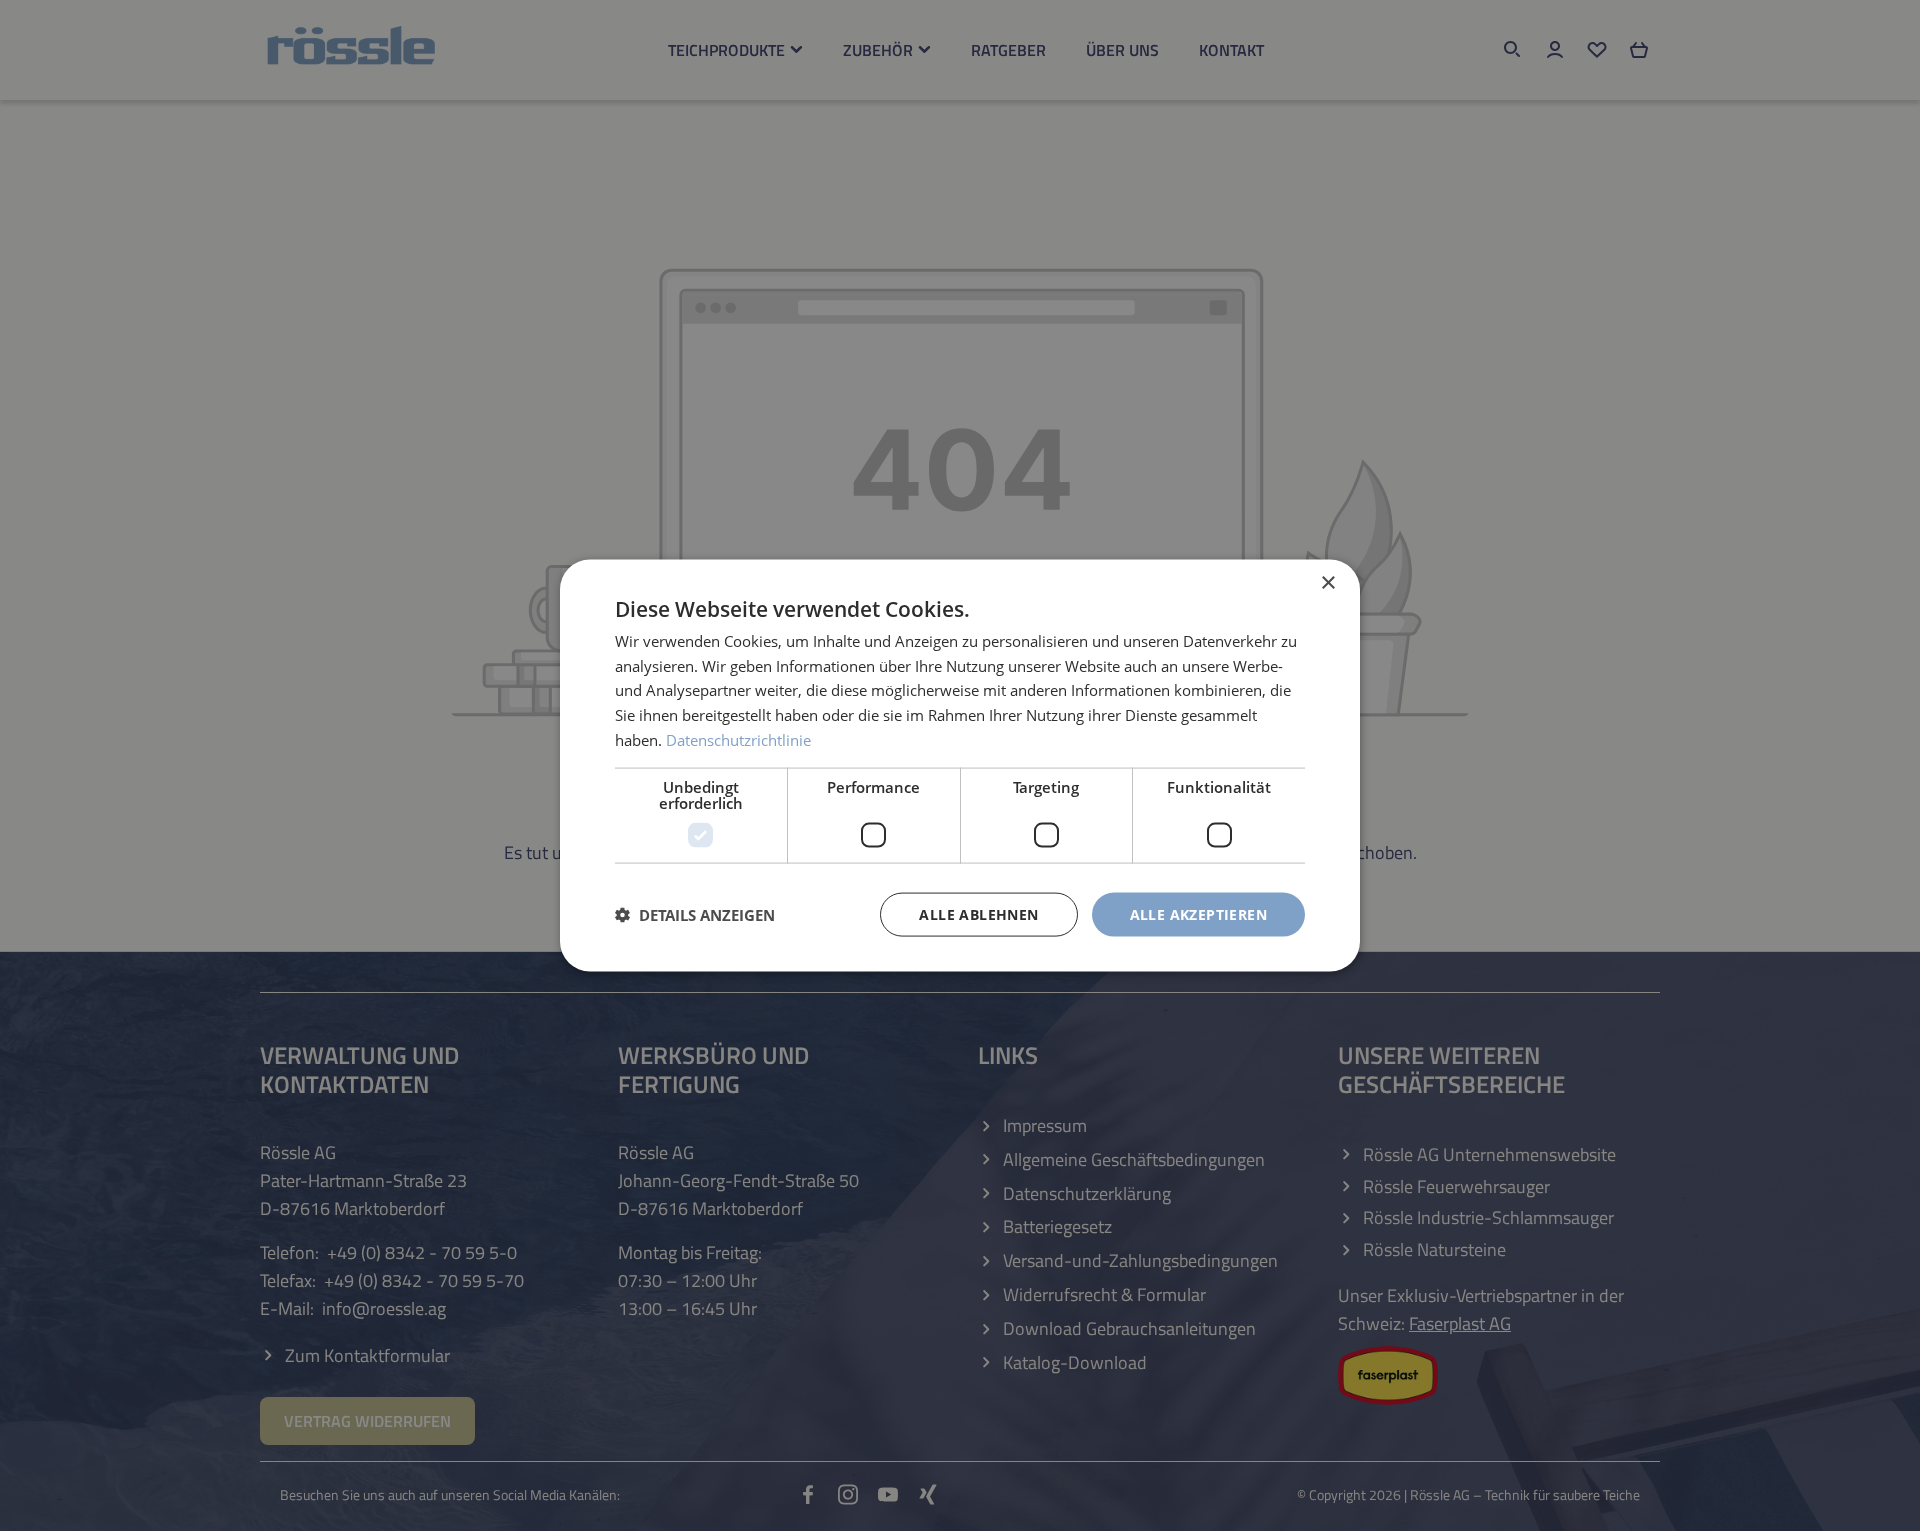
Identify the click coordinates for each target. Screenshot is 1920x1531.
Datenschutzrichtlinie (738, 739)
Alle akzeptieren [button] (1198, 913)
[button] (695, 915)
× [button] (1327, 582)
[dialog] (960, 765)
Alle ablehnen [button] (978, 913)
